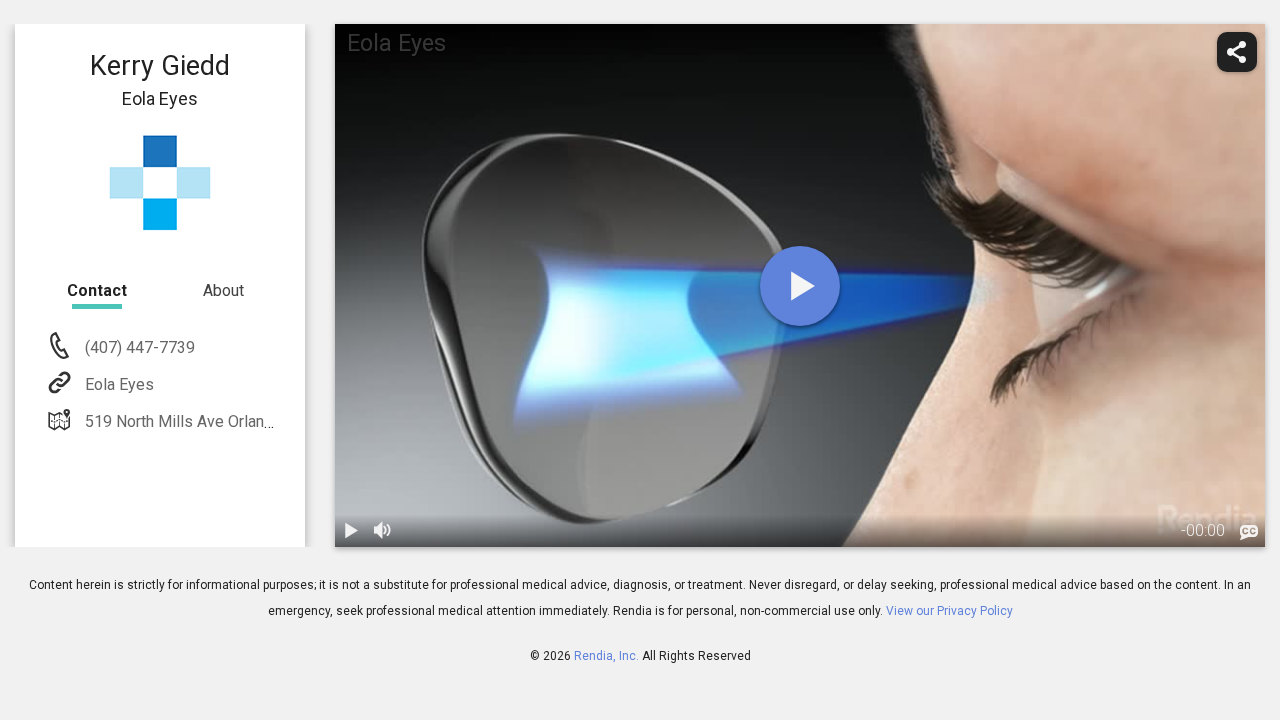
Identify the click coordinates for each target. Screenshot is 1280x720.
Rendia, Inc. (606, 656)
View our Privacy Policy (949, 611)
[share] (1237, 52)
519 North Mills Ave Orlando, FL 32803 (220, 421)
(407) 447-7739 (138, 347)
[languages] (1249, 533)
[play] (800, 286)
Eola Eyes (119, 384)
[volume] (383, 531)
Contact (97, 290)
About (223, 290)
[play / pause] (351, 531)
